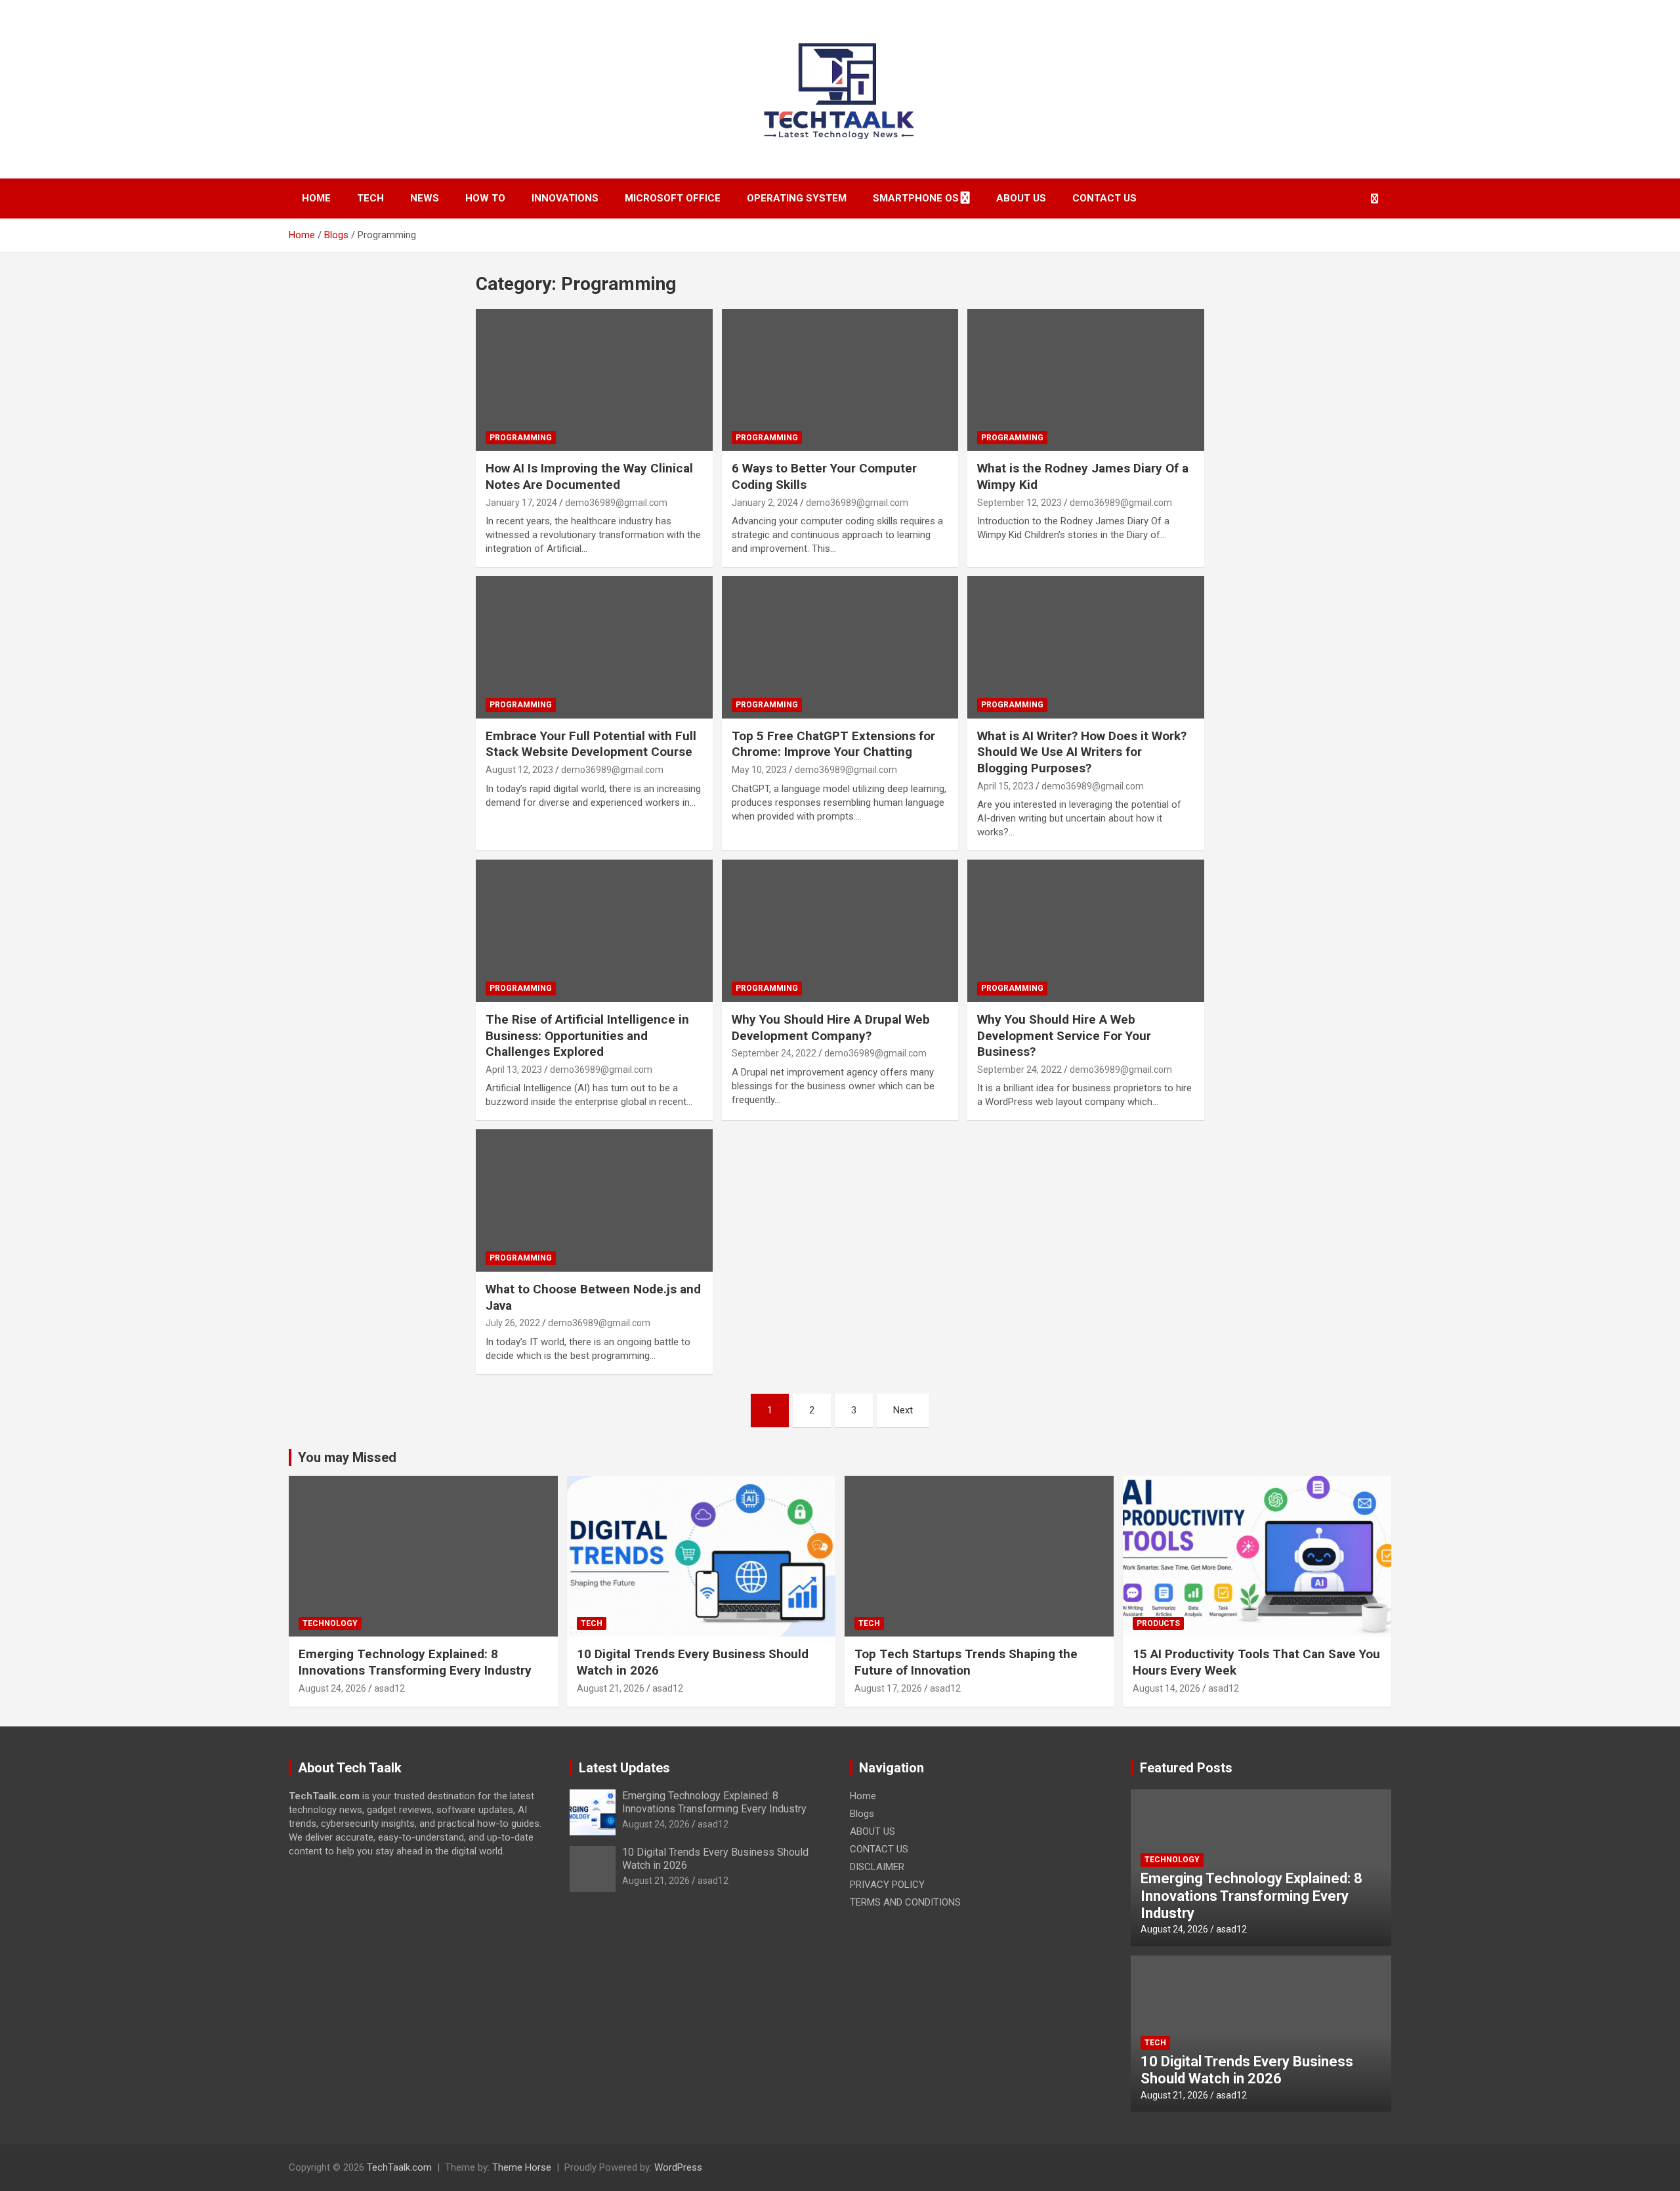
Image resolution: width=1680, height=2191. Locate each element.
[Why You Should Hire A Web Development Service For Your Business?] (1086, 931)
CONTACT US (1104, 198)
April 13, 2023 (514, 1070)
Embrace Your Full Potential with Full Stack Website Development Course (591, 744)
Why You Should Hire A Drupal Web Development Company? (831, 1028)
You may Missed (347, 1457)
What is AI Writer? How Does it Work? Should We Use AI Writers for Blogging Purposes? (1082, 752)
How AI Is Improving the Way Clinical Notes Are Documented (589, 476)
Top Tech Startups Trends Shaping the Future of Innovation (966, 1662)
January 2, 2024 (765, 503)
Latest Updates (624, 1768)
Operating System (797, 198)
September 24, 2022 (774, 1053)
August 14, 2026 (1166, 1688)
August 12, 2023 (519, 770)
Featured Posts (1186, 1768)
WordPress (678, 2167)
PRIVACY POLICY (887, 1885)
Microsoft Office (673, 198)
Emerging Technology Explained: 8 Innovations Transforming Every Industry (415, 1662)
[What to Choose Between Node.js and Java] (594, 1201)
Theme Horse (522, 2167)
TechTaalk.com (399, 2167)
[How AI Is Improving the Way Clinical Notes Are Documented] (594, 380)
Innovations (565, 198)
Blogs (862, 1814)
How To (485, 198)
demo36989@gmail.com (616, 503)
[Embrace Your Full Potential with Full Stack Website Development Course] (594, 648)
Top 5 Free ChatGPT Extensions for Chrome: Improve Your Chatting (833, 744)
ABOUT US (1021, 198)
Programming (521, 438)
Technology (330, 1623)
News (425, 198)
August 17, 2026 (888, 1688)
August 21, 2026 (611, 1688)
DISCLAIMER (877, 1867)
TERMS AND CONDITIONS (905, 1902)
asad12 (389, 1688)
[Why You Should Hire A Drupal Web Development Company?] (840, 931)
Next (903, 1410)
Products (1158, 1623)
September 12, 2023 (1019, 503)
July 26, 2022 (513, 1323)
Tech (370, 198)
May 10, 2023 (759, 770)
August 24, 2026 (332, 1688)
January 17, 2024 (521, 503)
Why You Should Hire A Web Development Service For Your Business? (1064, 1035)
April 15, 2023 (1005, 786)
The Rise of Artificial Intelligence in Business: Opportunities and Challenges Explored (587, 1035)
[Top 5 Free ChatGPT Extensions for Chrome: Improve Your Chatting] (840, 648)
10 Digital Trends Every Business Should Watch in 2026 (1247, 2070)
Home (316, 198)
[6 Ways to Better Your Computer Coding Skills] (840, 380)
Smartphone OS (916, 198)
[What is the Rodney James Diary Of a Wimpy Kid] (1086, 380)
